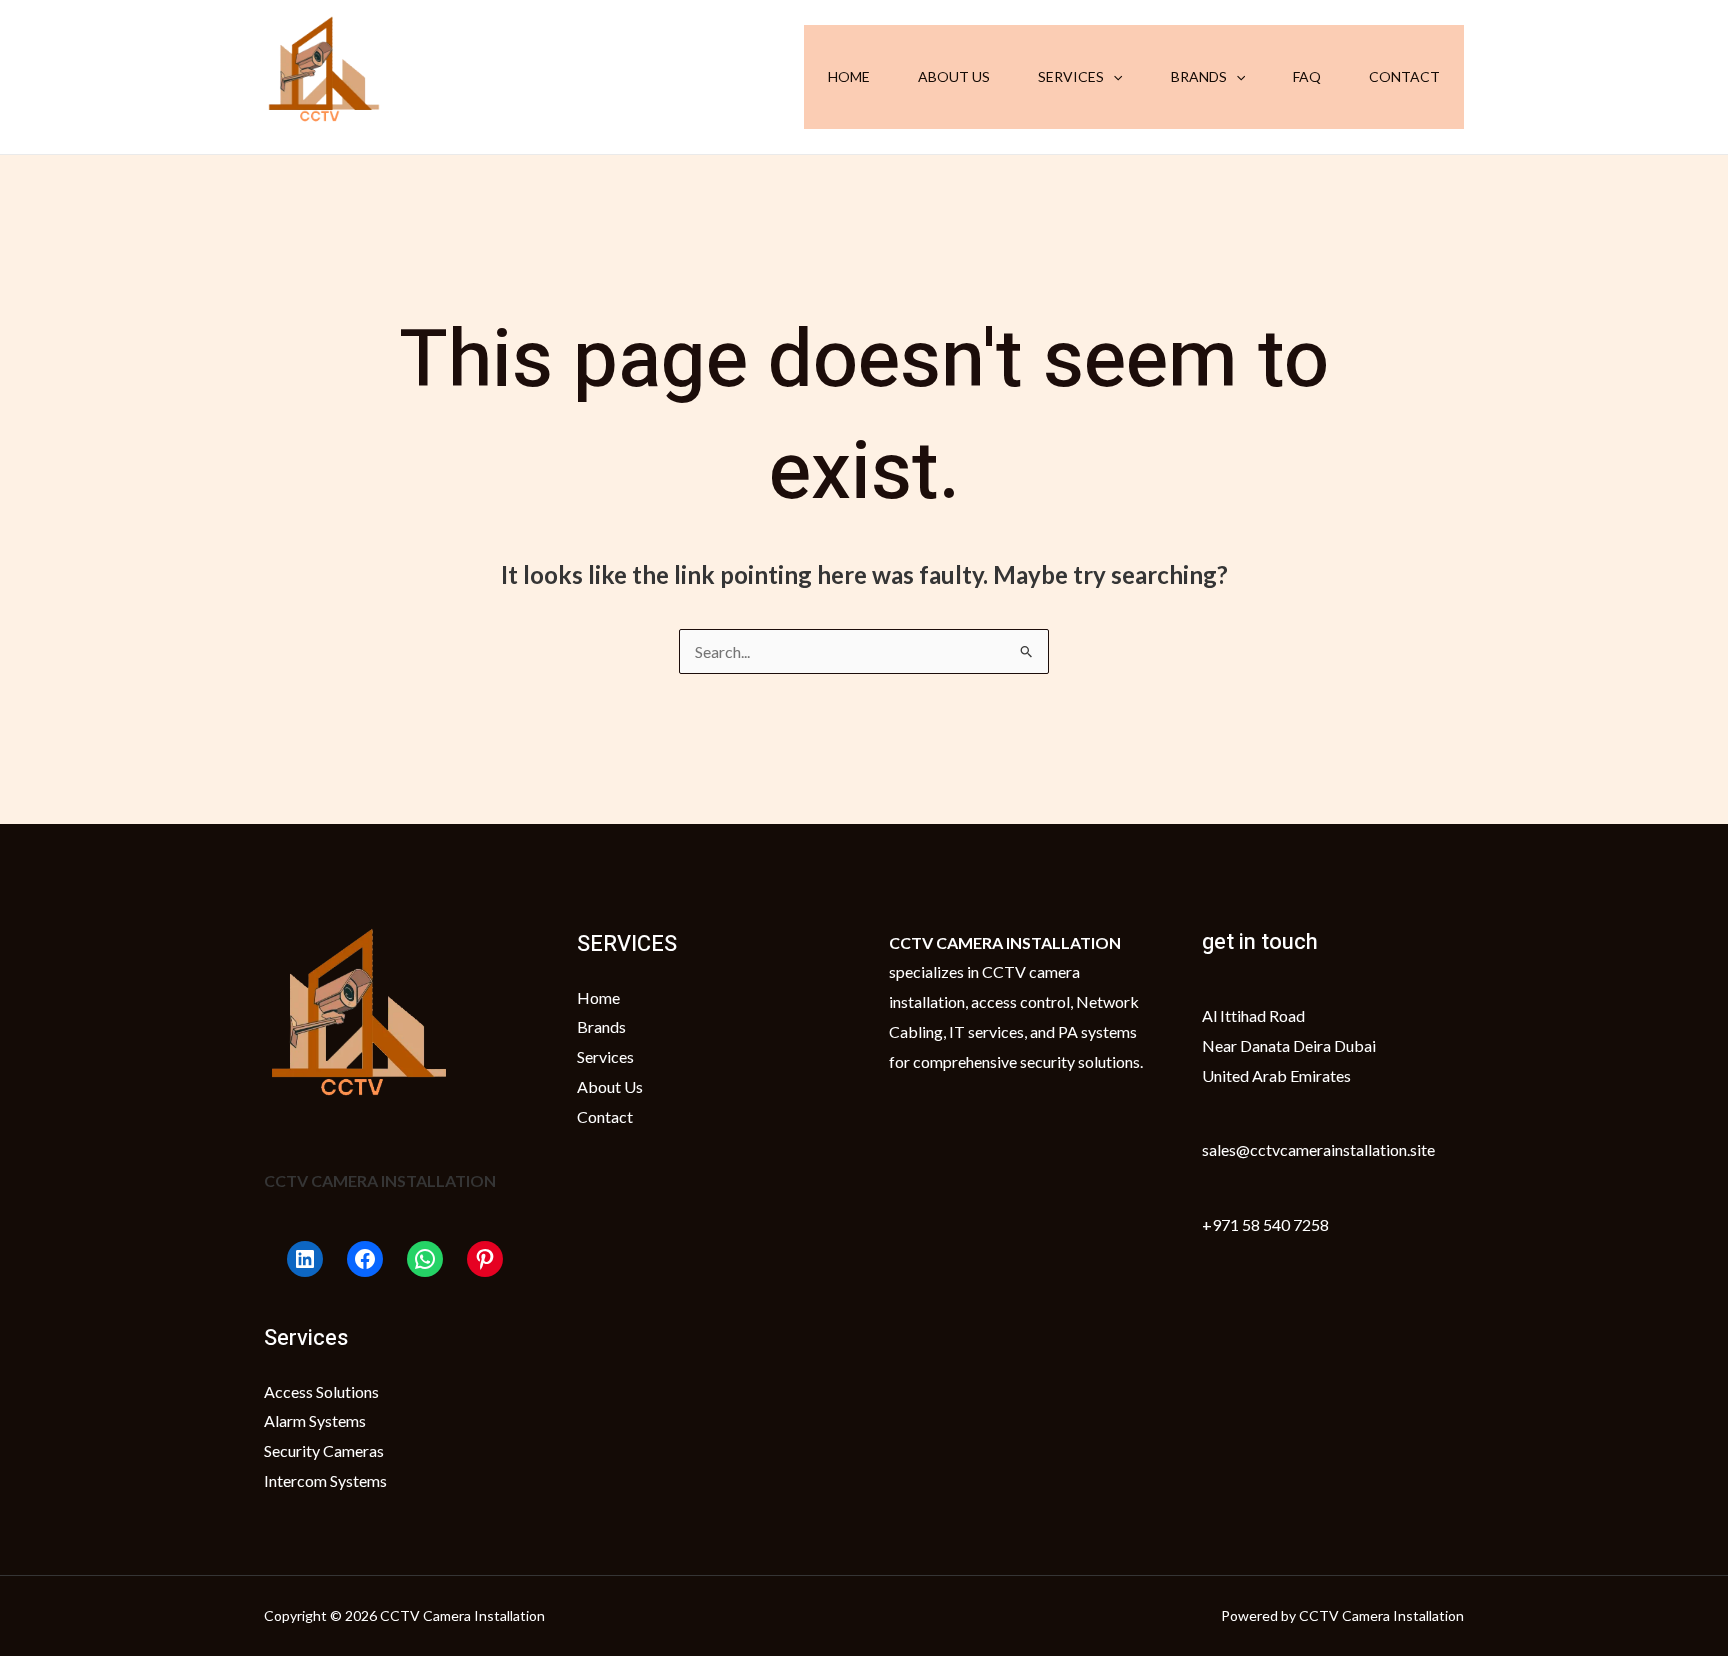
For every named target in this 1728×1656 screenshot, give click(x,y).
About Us (954, 76)
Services (1071, 76)
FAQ (1307, 76)
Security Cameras (324, 1450)
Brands (1199, 76)
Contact (1404, 76)
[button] (1113, 77)
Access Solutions (321, 1391)
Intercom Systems (325, 1480)
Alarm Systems (315, 1420)
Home (849, 76)
